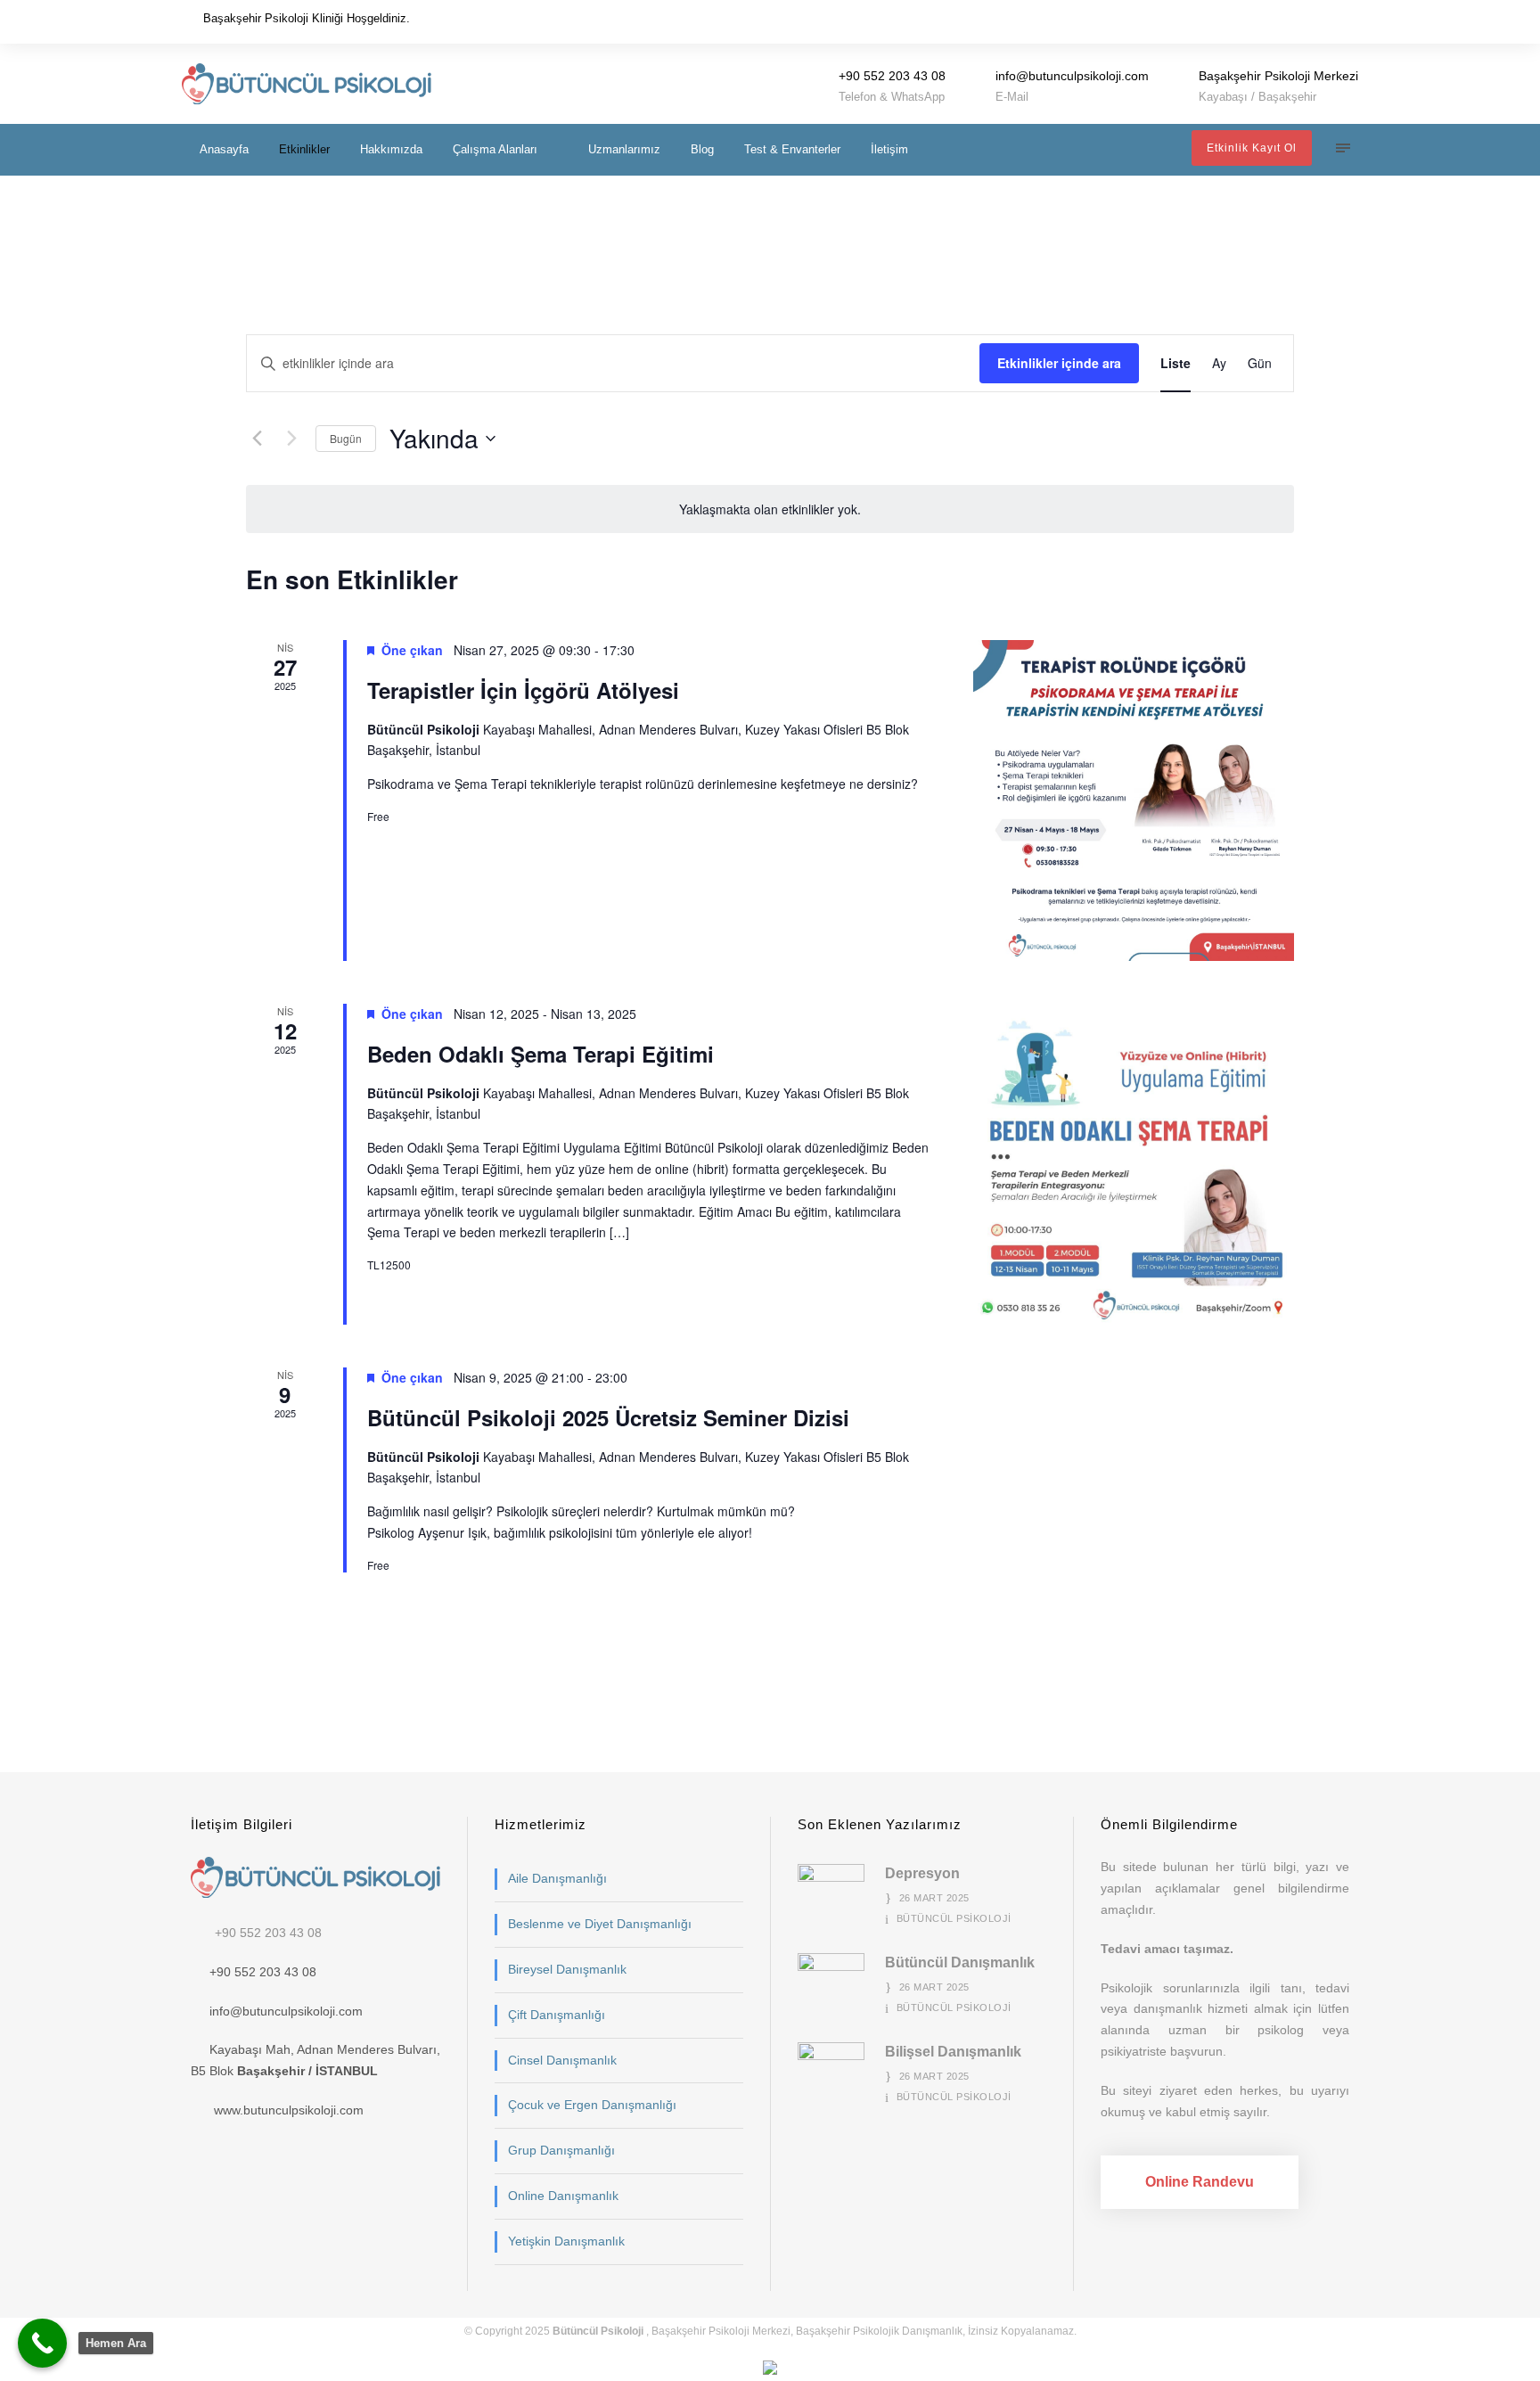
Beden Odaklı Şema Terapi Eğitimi (541, 1054)
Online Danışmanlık (563, 2196)
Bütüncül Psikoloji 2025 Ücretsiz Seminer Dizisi (608, 1417)
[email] (1303, 21)
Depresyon (922, 1873)
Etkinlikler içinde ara (1059, 363)
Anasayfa (224, 149)
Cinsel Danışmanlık (562, 2060)
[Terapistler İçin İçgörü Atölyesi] (1134, 801)
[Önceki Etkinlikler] (257, 439)
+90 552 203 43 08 (268, 1933)
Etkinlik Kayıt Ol (1252, 148)
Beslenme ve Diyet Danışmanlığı (600, 1924)
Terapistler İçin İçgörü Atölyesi (523, 690)
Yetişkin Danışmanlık (566, 2241)
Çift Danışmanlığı (557, 2015)
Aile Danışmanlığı (557, 1878)
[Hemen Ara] (42, 2343)
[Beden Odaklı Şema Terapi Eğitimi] (1134, 1164)
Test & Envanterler (792, 149)
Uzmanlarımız (624, 149)
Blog (702, 149)
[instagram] (1353, 21)
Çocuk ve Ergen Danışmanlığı (592, 2105)
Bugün (346, 438)
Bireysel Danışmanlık (567, 1969)
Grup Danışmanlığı (561, 2150)
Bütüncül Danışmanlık (960, 1962)
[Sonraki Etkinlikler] (291, 439)
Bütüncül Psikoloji (954, 1918)
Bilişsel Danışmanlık (953, 2052)
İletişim (889, 149)
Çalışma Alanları (495, 149)
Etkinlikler (304, 149)
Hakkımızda (391, 149)
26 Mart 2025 (934, 1898)
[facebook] (1328, 21)
